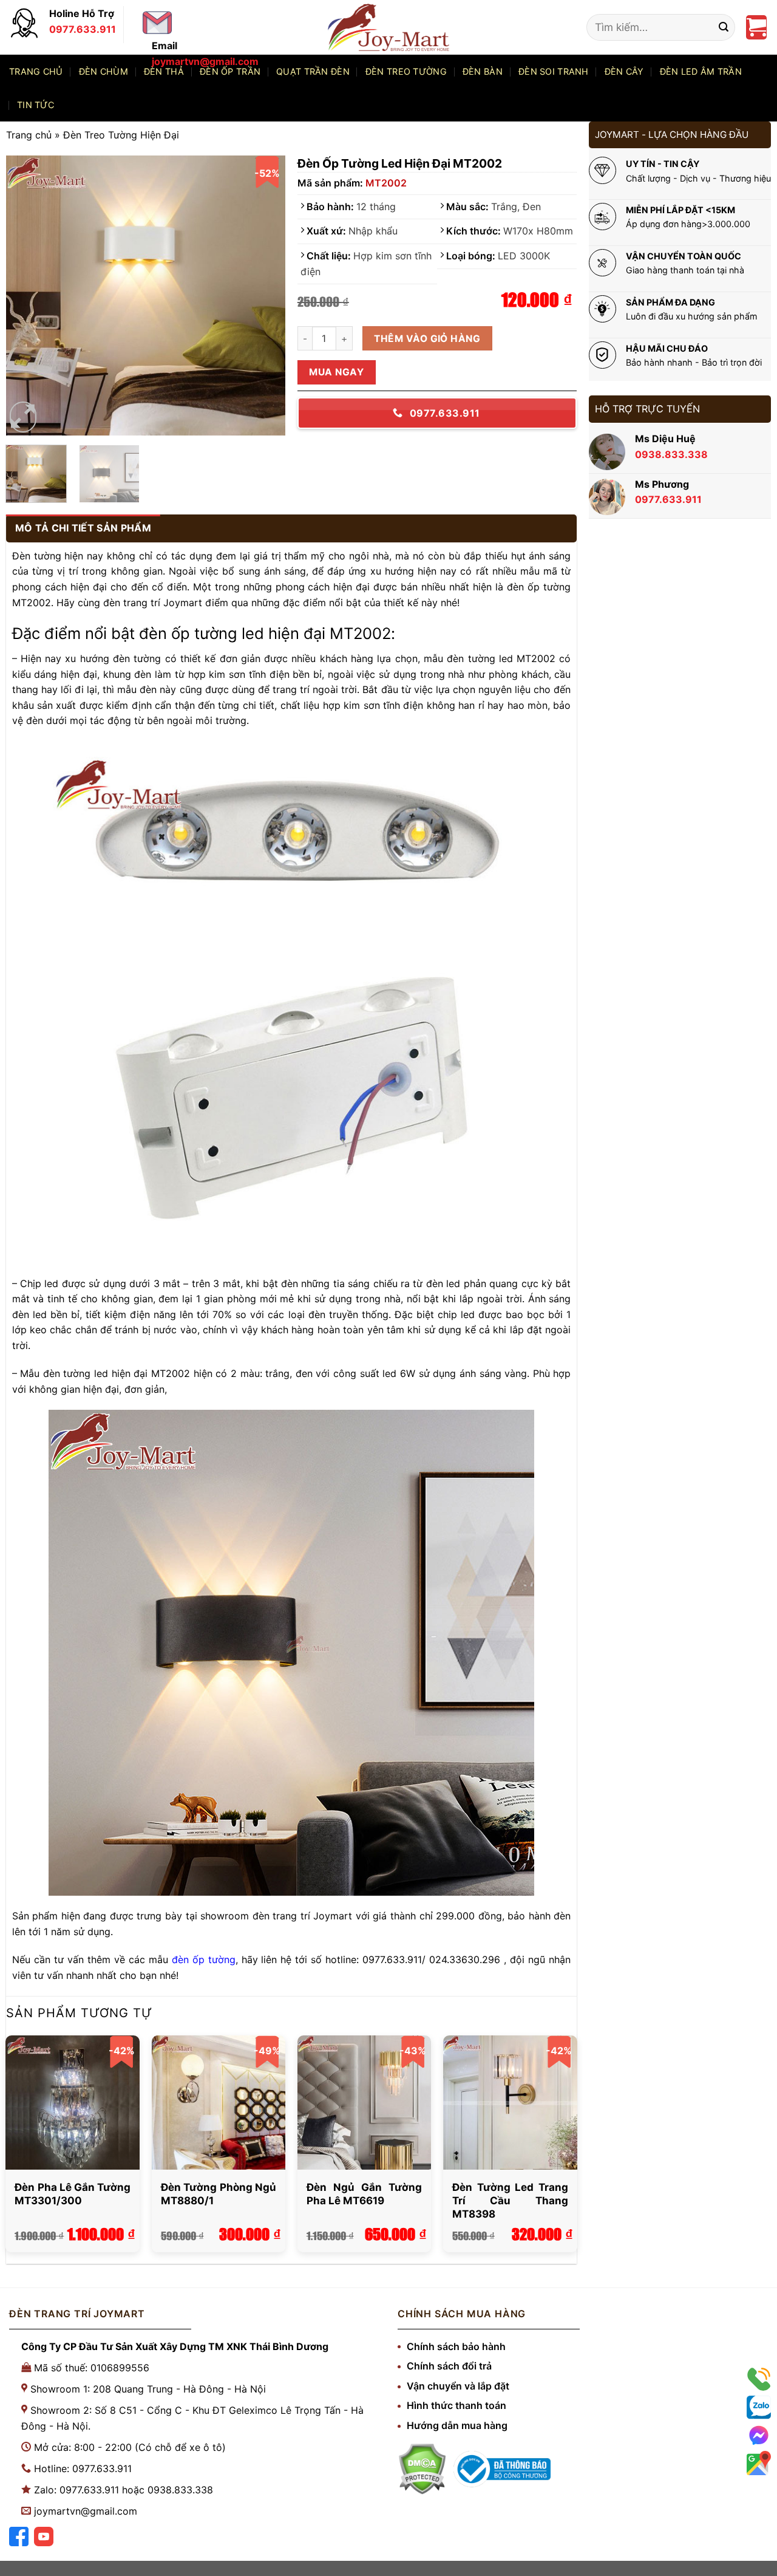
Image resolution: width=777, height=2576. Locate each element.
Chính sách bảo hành (456, 2346)
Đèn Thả (164, 71)
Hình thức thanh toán (456, 2405)
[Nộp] (724, 27)
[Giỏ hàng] (756, 27)
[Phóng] (23, 417)
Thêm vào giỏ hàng (427, 339)
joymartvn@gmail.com (86, 2511)
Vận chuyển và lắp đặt (458, 2386)
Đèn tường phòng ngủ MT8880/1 (219, 2194)
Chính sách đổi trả (449, 2366)
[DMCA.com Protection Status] (422, 2469)
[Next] (265, 296)
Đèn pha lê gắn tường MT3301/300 (73, 2194)
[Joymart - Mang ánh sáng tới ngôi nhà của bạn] (388, 27)
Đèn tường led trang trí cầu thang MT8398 (510, 2201)
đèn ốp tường (204, 1959)
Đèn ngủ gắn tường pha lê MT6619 (365, 2194)
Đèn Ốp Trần (230, 71)
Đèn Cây (624, 71)
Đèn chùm (103, 71)
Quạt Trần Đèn (313, 71)
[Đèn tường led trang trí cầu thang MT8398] (510, 2103)
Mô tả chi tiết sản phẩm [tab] (83, 528)
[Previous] (27, 296)
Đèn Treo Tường (406, 71)
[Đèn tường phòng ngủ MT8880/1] (219, 2103)
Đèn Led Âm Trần (701, 71)
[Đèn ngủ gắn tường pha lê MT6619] (365, 2103)
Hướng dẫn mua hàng (457, 2425)
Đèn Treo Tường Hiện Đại (121, 135)
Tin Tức (36, 105)
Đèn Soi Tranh (554, 71)
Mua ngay (336, 372)
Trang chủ (36, 71)
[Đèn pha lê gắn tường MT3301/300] (73, 2103)
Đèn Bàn (483, 71)
